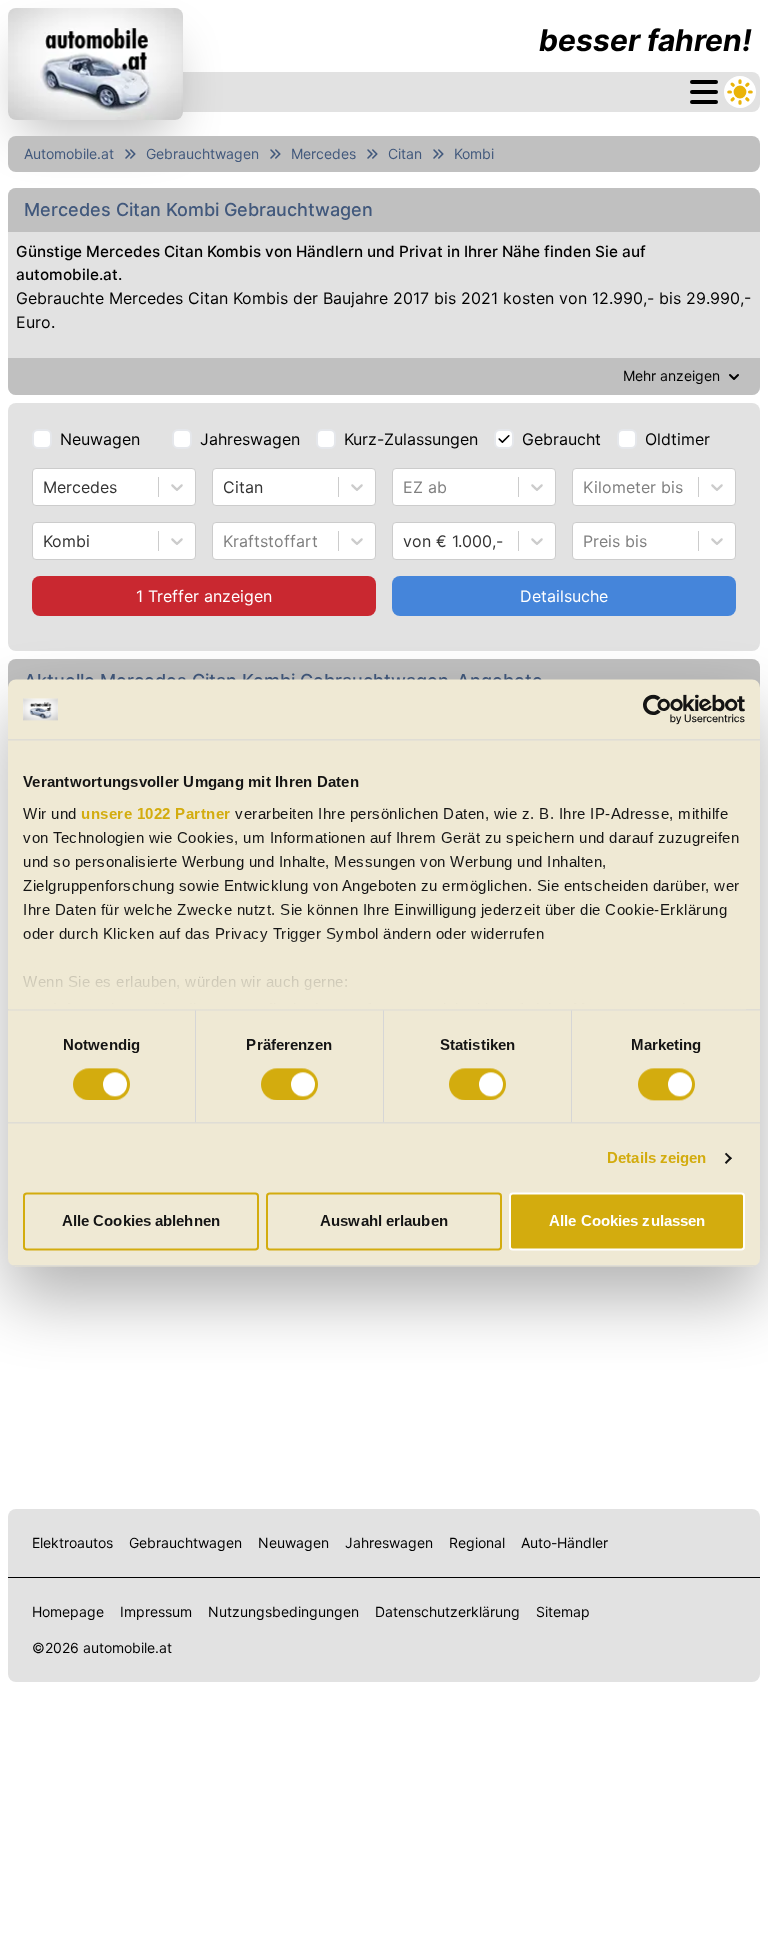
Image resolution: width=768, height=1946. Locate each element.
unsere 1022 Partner (156, 813)
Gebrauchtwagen (202, 153)
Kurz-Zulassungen (411, 439)
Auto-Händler (564, 1542)
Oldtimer (677, 439)
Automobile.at (69, 153)
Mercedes (323, 153)
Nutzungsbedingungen (283, 1611)
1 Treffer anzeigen (204, 596)
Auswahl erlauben (384, 1221)
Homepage (68, 1611)
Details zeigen (656, 1157)
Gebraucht (561, 439)
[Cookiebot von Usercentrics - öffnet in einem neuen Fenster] (657, 709)
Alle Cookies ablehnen (141, 1221)
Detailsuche (564, 596)
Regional (477, 1542)
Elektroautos (72, 1542)
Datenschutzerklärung (447, 1611)
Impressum (156, 1611)
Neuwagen (100, 439)
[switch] (289, 1084)
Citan (405, 153)
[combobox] (45, 487)
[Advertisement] (384, 1341)
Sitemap (563, 1611)
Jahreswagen (250, 439)
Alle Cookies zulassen (627, 1221)
